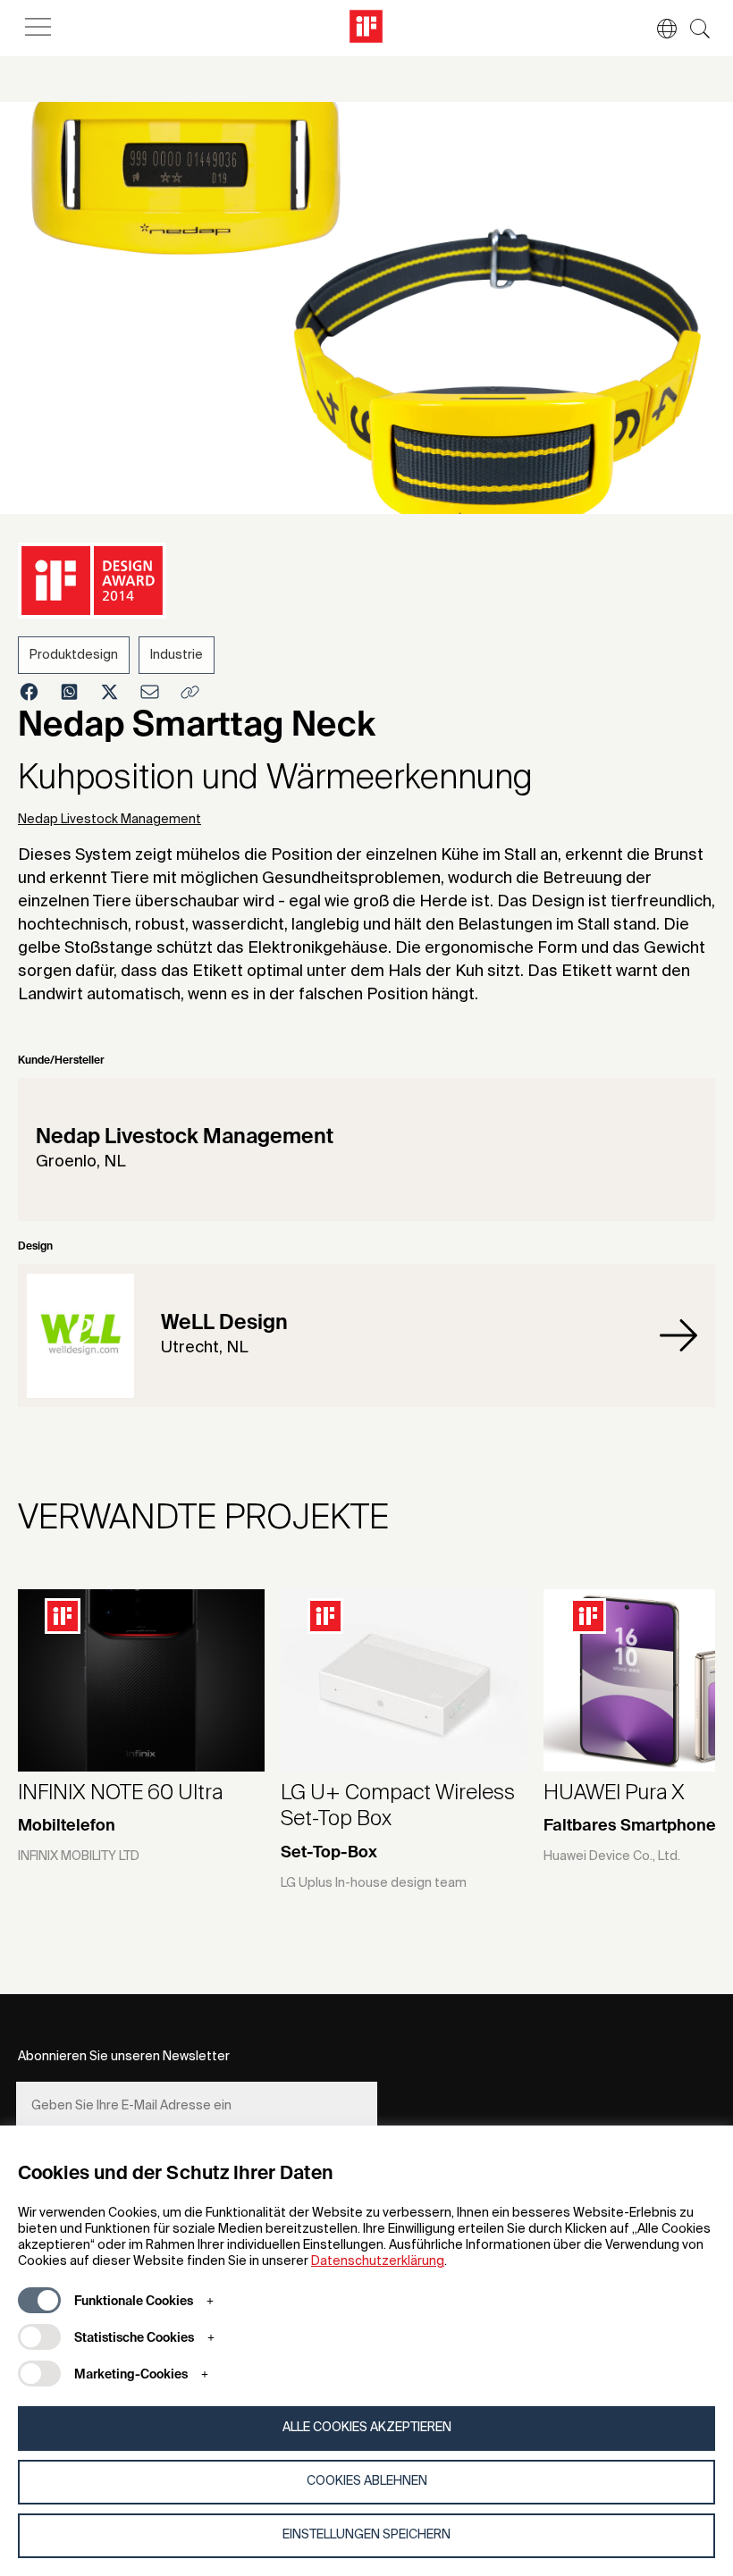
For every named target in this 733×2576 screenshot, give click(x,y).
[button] (658, 29)
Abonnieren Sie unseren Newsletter (124, 2057)
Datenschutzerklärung (378, 2261)
